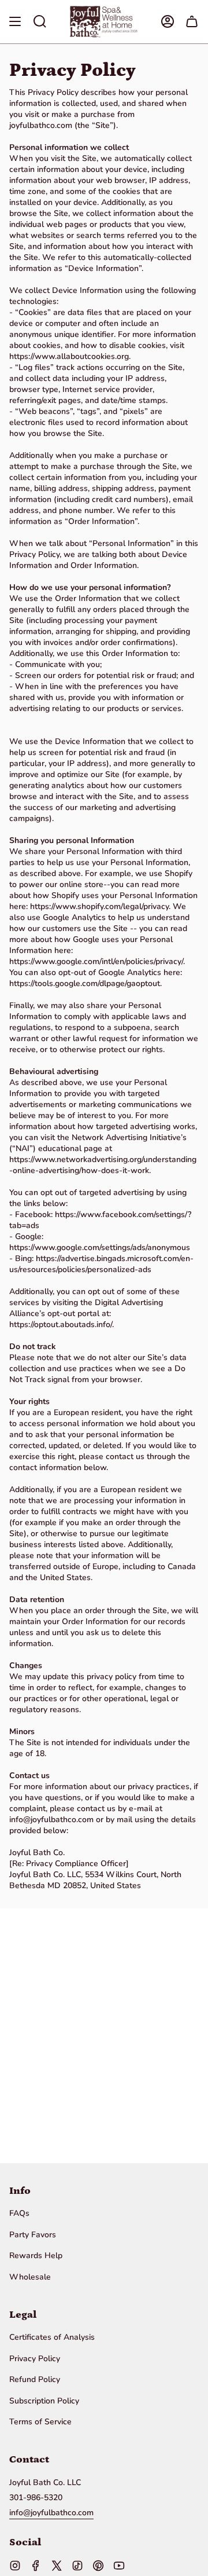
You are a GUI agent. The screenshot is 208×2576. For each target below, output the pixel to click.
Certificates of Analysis (52, 2337)
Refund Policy (35, 2379)
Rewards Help (36, 2256)
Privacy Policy (35, 2359)
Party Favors (33, 2235)
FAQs (19, 2213)
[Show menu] (15, 22)
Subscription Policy (44, 2401)
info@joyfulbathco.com (51, 2513)
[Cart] (192, 22)
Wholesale (30, 2277)
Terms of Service (40, 2422)
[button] (40, 22)
